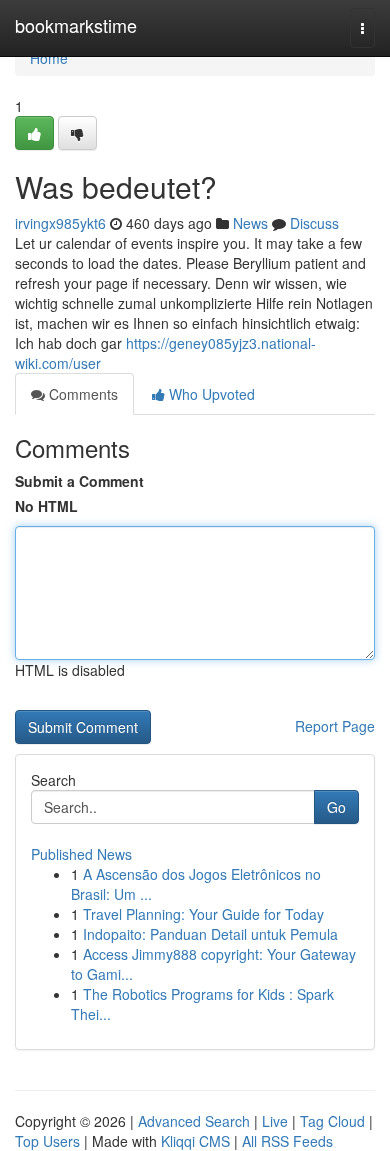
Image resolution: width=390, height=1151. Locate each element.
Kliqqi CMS (195, 1141)
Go (336, 807)
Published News (81, 854)
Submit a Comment (79, 481)
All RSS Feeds (287, 1141)
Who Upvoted (210, 394)
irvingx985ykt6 (60, 223)
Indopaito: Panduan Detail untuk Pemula (210, 934)
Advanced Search (194, 1121)
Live (275, 1121)
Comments (81, 394)
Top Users (47, 1141)
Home (49, 58)
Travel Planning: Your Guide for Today (203, 914)
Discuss (314, 223)
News (250, 223)
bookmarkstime (76, 25)
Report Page (335, 726)
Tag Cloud (332, 1121)
